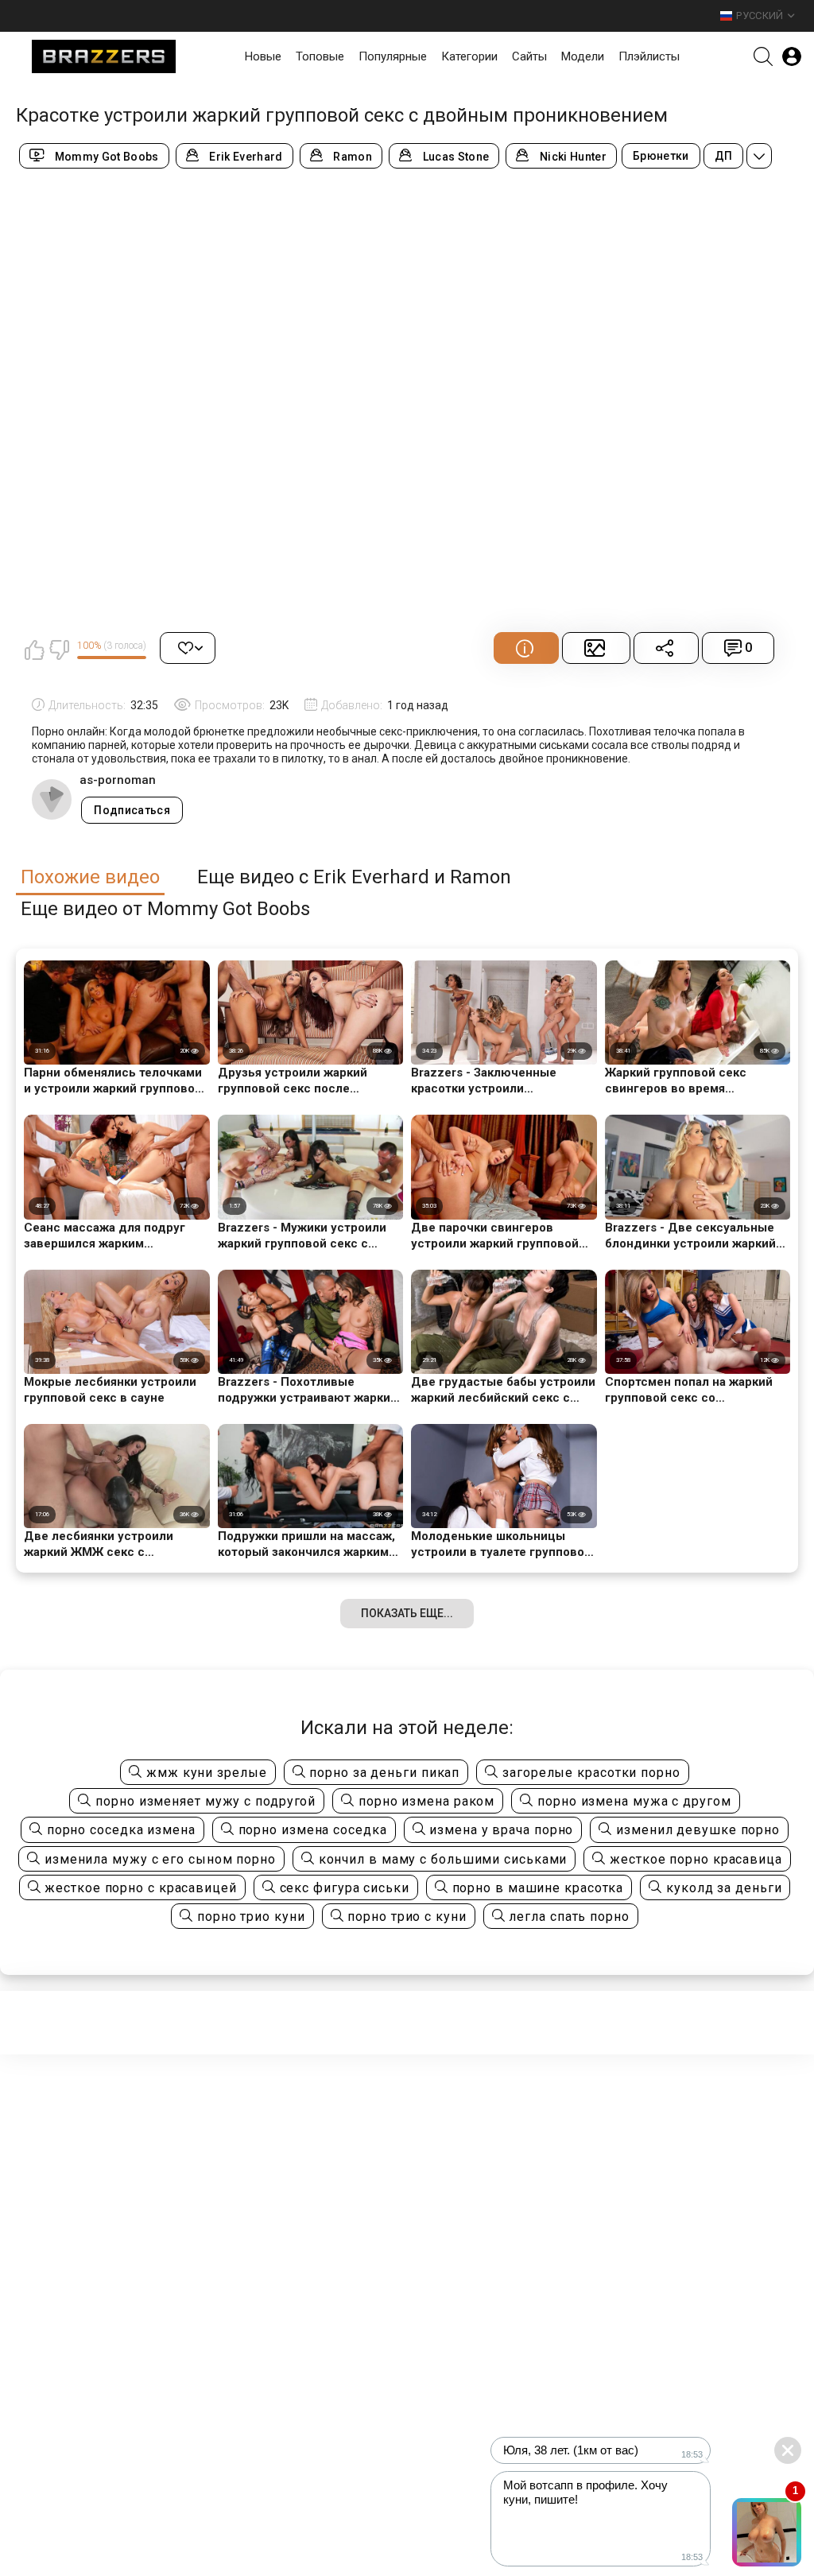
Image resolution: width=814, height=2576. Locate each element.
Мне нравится (34, 650)
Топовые (320, 56)
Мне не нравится (59, 650)
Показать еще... (407, 1613)
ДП (724, 156)
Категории (469, 56)
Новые (263, 56)
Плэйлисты (649, 56)
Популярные (393, 56)
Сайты (529, 56)
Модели (583, 56)
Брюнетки (661, 156)
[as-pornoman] (52, 799)
